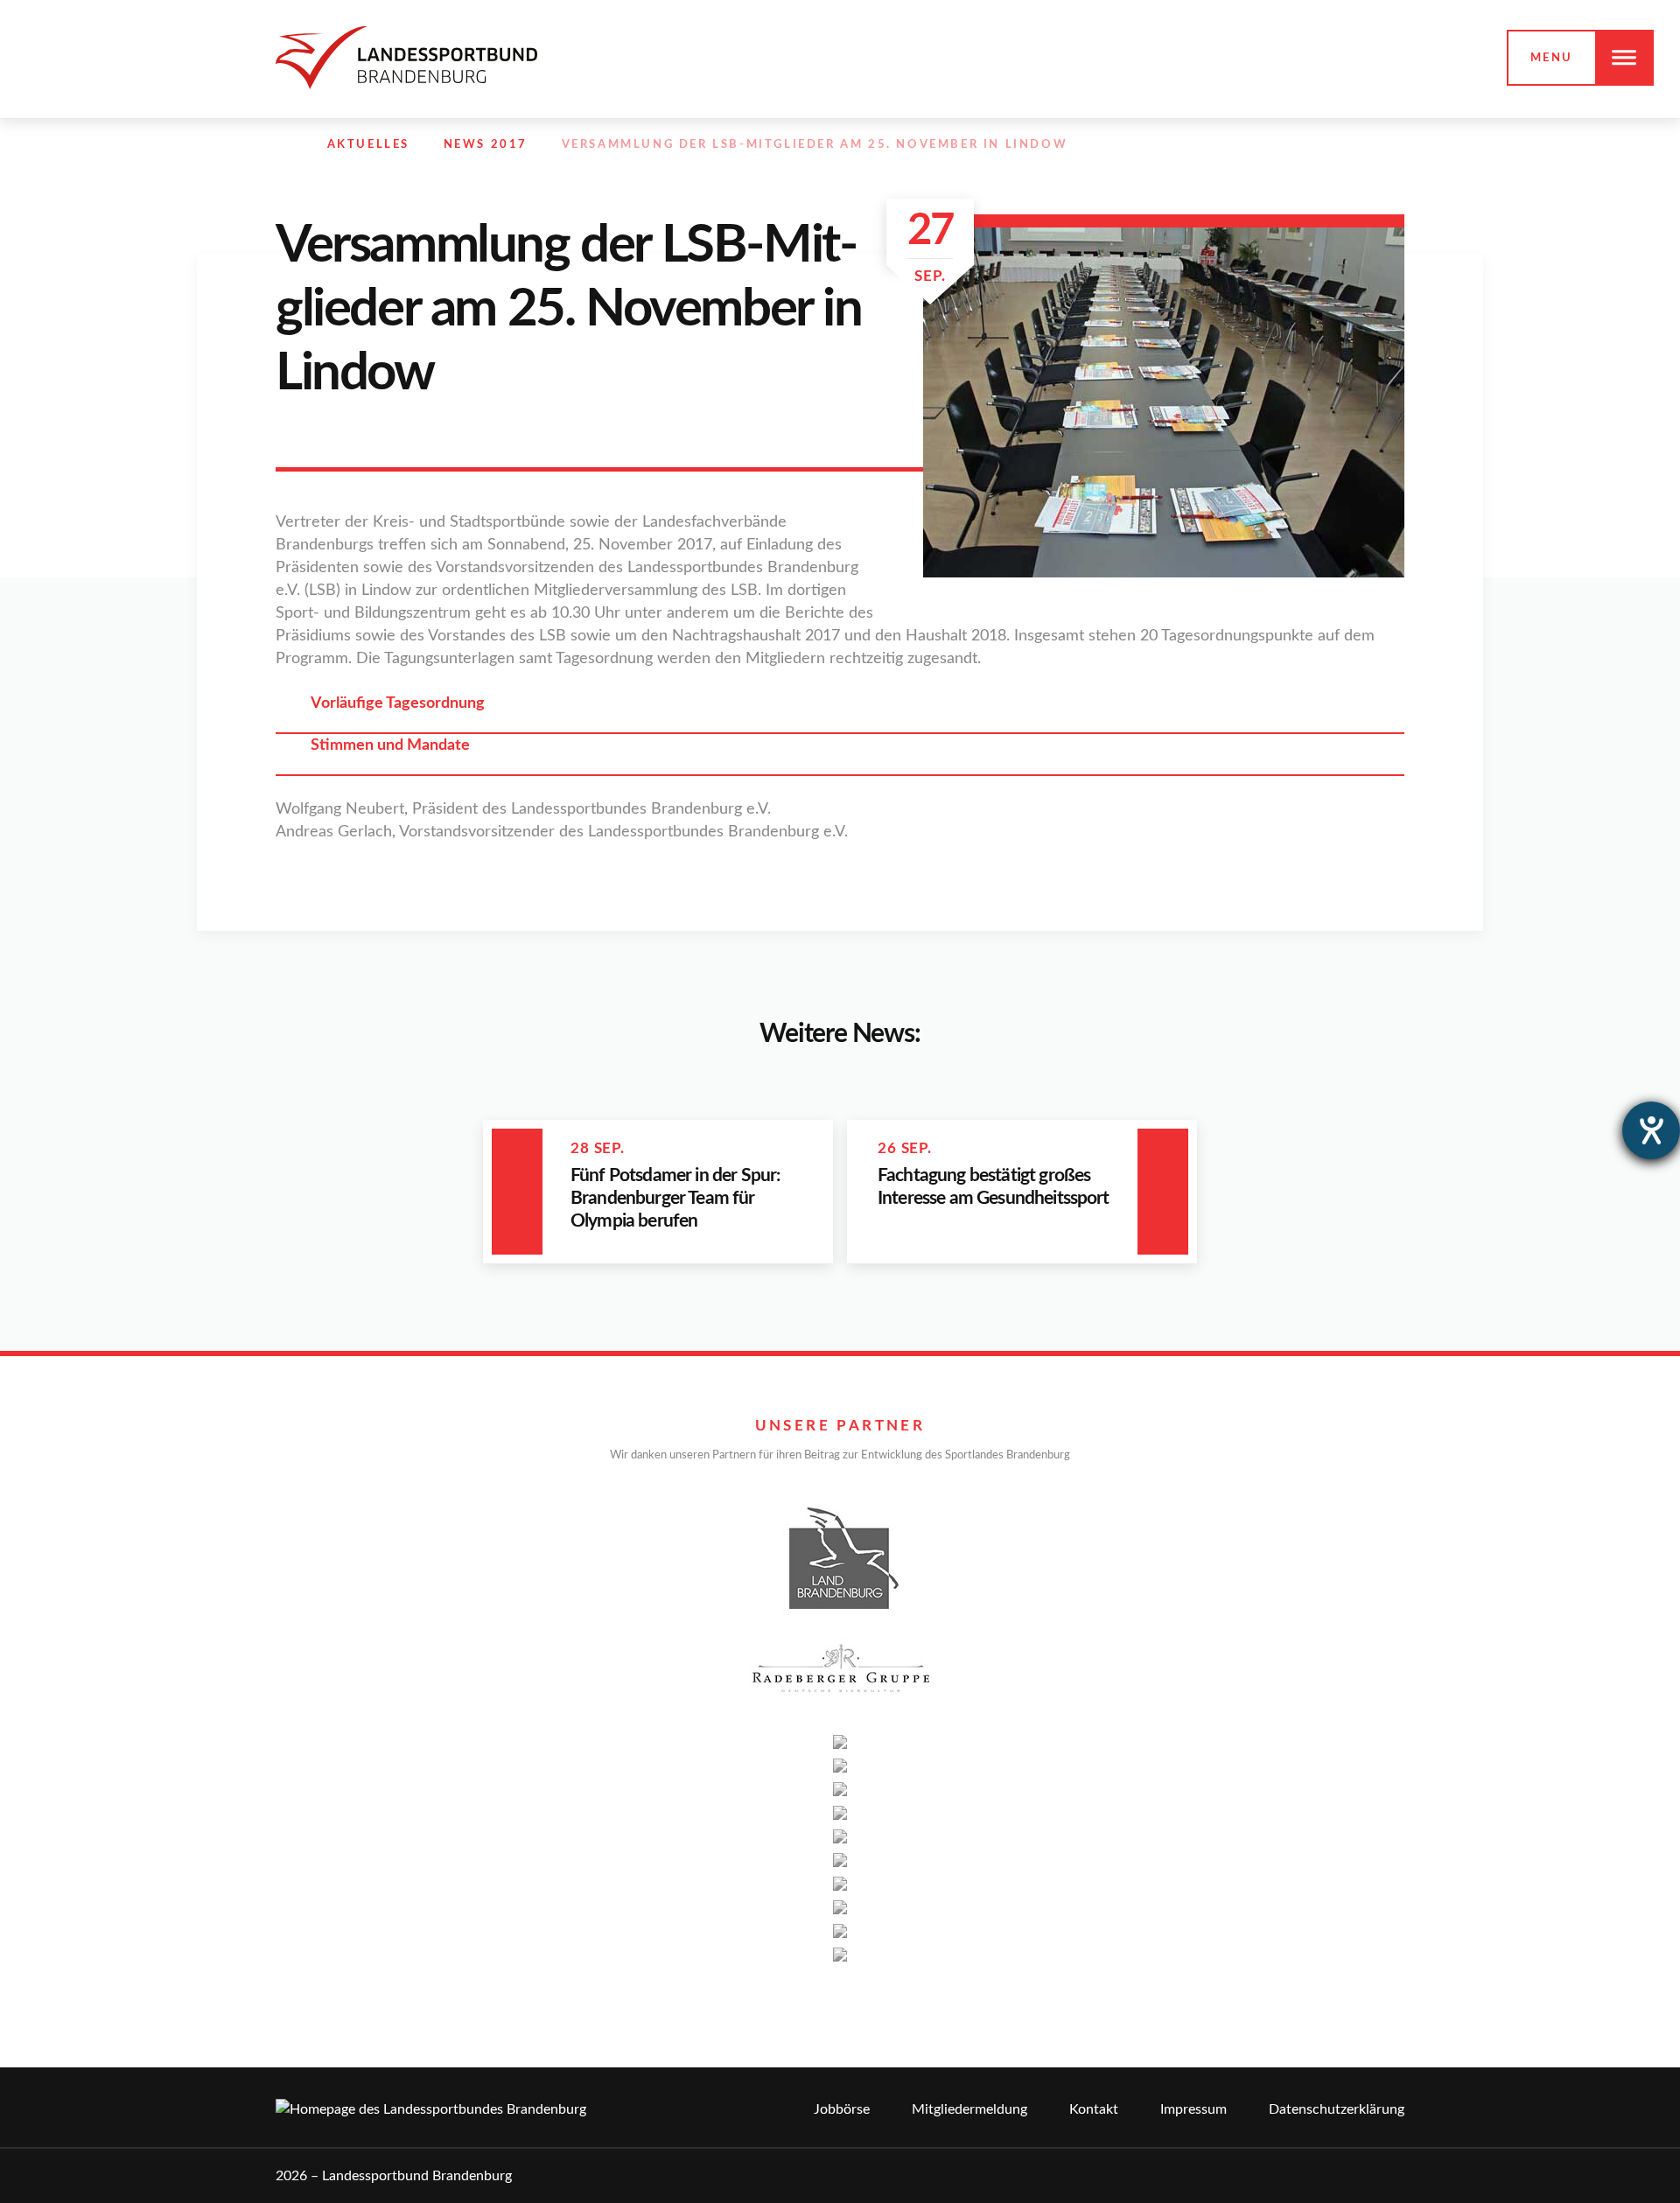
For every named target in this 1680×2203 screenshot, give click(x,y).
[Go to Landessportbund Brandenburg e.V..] (284, 145)
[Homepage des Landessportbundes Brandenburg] (406, 57)
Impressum (1193, 2109)
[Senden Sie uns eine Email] (1358, 145)
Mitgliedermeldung (969, 2109)
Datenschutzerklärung (1337, 2109)
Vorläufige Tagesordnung (398, 703)
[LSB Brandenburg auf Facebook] (1282, 145)
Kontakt (1094, 2109)
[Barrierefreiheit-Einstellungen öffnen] (1651, 1130)
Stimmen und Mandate (390, 745)
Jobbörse (842, 2109)
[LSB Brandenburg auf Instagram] (1319, 145)
